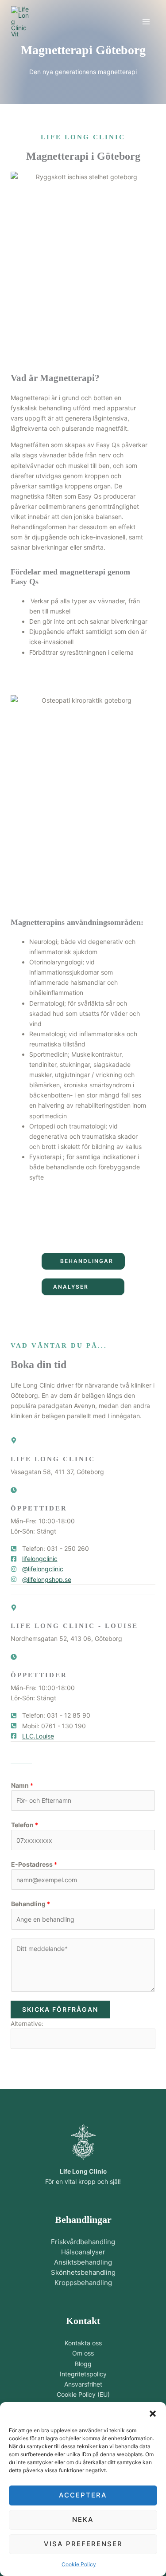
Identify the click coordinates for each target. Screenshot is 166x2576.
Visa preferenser (83, 2544)
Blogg (83, 2364)
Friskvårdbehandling (83, 2242)
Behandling (31, 1904)
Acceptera (83, 2495)
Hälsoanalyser (83, 2252)
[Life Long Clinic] (20, 22)
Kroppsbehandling (83, 2283)
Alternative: (27, 2023)
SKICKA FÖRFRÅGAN (60, 2009)
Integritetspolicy (83, 2374)
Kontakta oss (83, 2343)
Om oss (83, 2353)
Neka (83, 2519)
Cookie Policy (79, 2564)
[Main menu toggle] (146, 22)
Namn (22, 1785)
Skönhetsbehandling (83, 2272)
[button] (153, 2413)
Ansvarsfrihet (83, 2384)
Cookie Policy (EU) (83, 2394)
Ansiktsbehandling (83, 2262)
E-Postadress (34, 1864)
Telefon (25, 1825)
